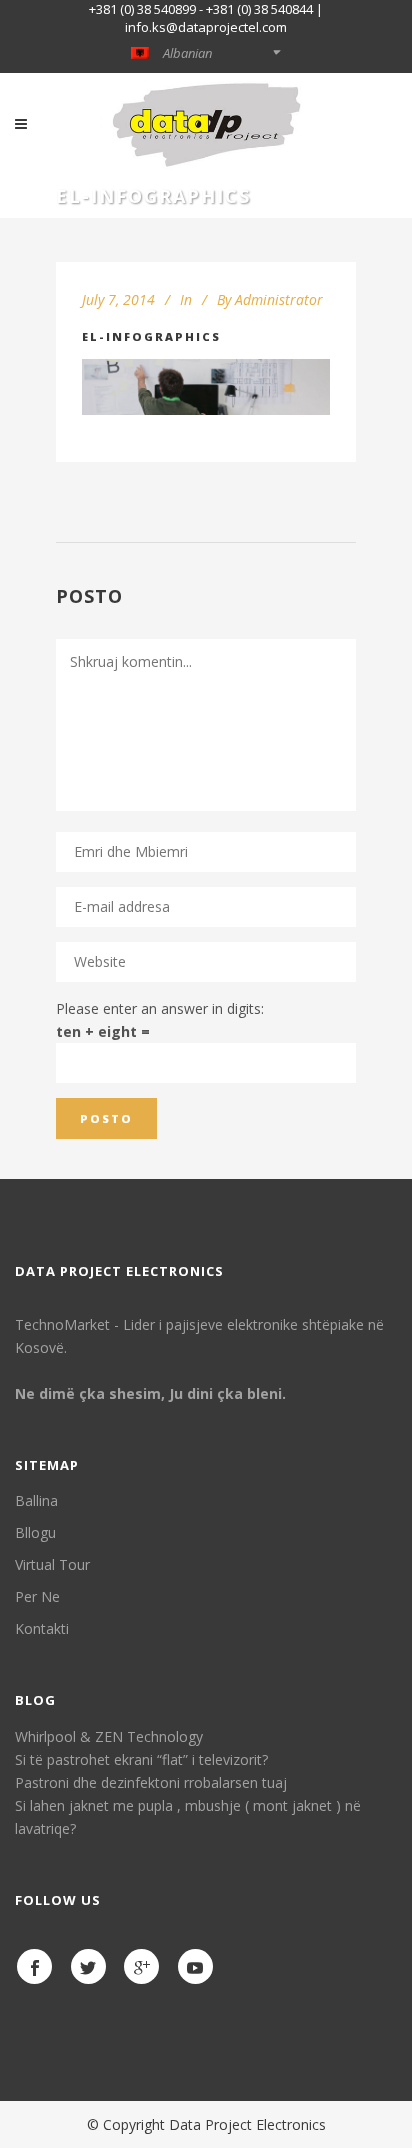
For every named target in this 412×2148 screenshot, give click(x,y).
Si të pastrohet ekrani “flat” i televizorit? (141, 1759)
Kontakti (42, 1628)
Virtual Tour (52, 1564)
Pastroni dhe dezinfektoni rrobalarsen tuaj (151, 1782)
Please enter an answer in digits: (160, 1008)
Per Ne (37, 1596)
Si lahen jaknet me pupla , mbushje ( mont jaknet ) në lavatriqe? (188, 1817)
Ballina (36, 1500)
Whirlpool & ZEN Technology (109, 1736)
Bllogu (35, 1532)
